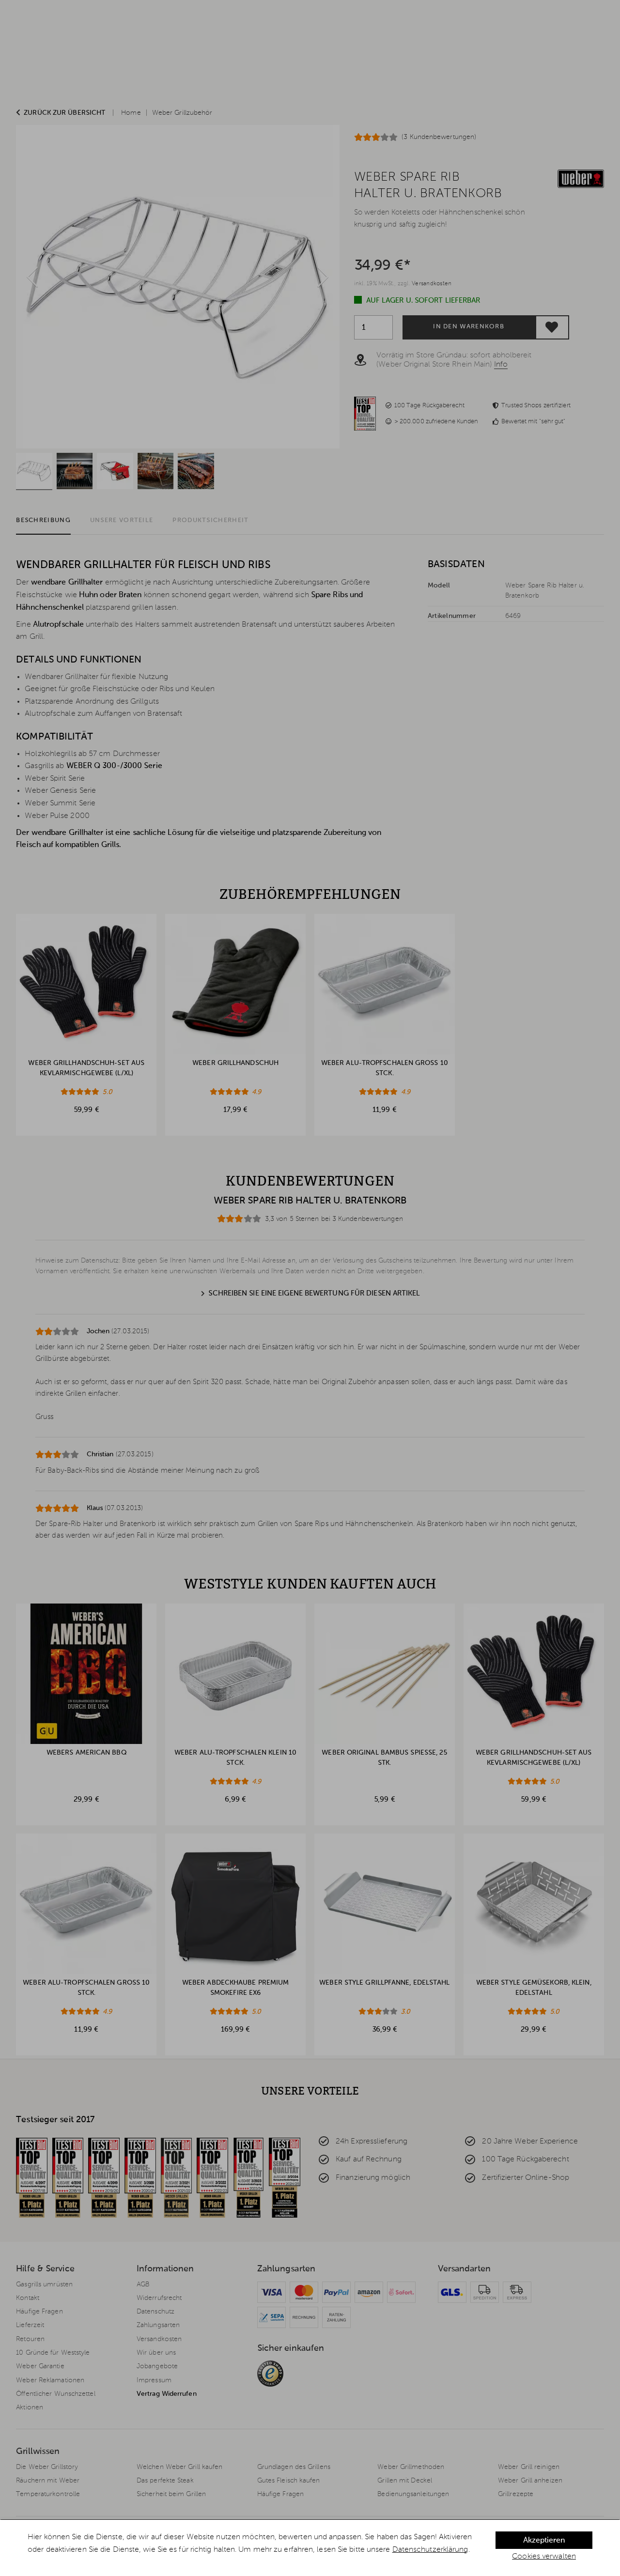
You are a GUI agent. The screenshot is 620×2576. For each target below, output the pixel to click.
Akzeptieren (544, 2541)
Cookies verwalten (544, 2557)
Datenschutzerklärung (430, 2550)
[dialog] (310, 2548)
